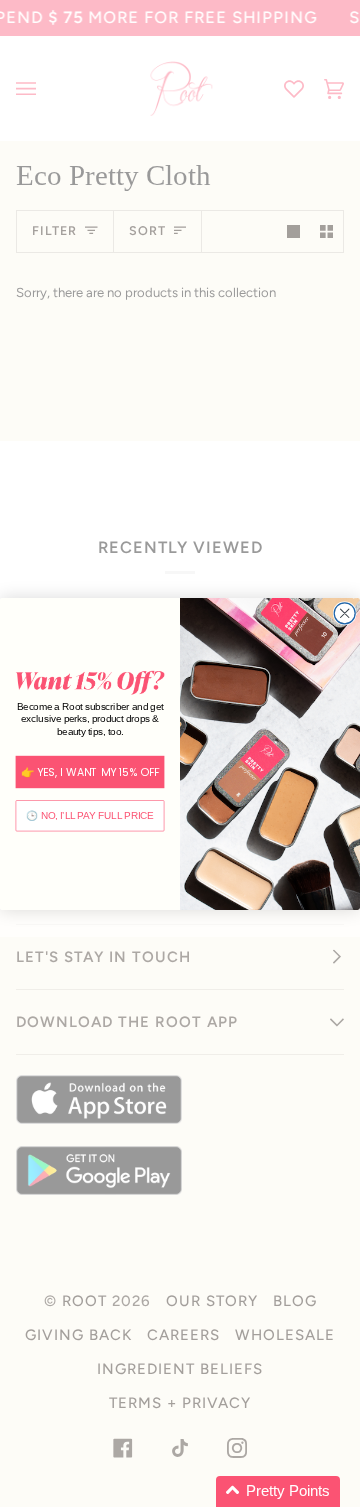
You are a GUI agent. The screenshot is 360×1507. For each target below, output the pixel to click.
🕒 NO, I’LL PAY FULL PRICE (90, 815)
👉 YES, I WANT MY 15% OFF (90, 771)
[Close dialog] (344, 612)
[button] (278, 1491)
